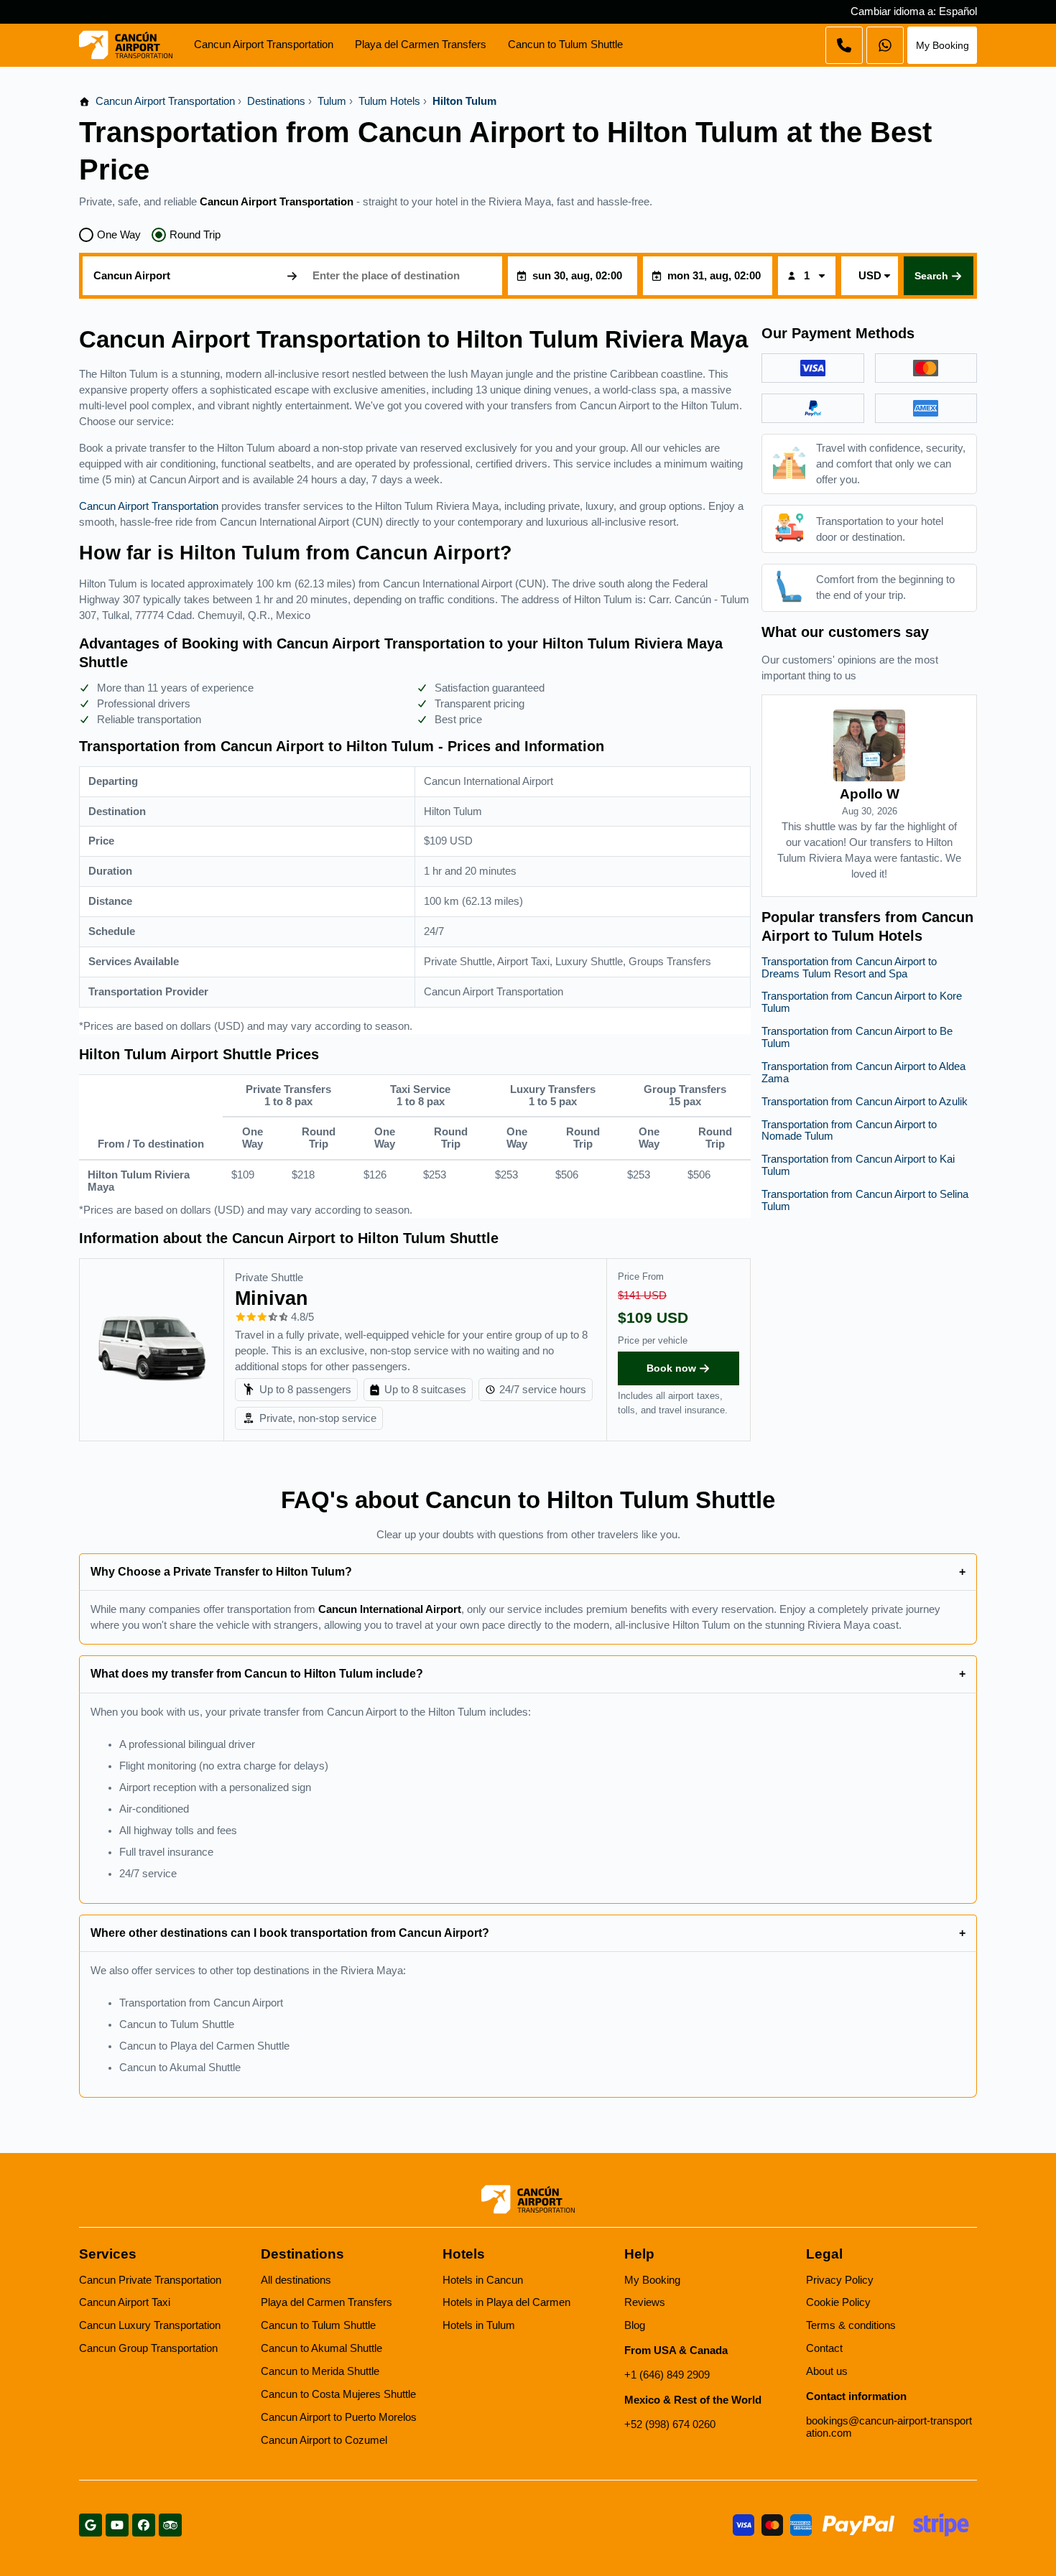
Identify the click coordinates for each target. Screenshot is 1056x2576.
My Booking (942, 45)
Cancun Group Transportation (148, 2348)
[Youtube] (117, 2525)
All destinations (296, 2280)
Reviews (645, 2302)
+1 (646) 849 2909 (667, 2375)
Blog (635, 2325)
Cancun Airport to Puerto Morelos (339, 2417)
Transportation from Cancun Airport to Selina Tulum (865, 1200)
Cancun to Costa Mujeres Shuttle (338, 2394)
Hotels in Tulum (479, 2325)
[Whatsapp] (844, 45)
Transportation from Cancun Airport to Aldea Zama (863, 1073)
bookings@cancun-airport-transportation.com (889, 2427)
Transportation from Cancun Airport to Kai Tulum (858, 1165)
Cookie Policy (838, 2302)
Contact (824, 2348)
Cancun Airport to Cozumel (324, 2440)
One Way (119, 235)
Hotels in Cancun (483, 2280)
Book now (671, 1368)
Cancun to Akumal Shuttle (321, 2348)
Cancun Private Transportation (150, 2280)
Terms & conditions (851, 2325)
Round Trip (195, 235)
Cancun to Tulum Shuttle (565, 45)
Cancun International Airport (390, 1609)
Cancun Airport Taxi (125, 2302)
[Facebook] (144, 2525)
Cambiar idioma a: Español (914, 11)
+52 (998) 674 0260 (670, 2424)
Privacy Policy (840, 2280)
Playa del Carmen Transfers (421, 45)
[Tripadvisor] (170, 2525)
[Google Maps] (91, 2525)
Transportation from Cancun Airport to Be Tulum (857, 1037)
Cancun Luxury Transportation (150, 2325)
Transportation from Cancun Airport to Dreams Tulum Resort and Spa (849, 968)
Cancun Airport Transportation (264, 45)
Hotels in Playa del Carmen (506, 2302)
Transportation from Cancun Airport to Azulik (865, 1102)
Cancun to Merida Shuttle (320, 2371)
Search (931, 276)
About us (827, 2371)
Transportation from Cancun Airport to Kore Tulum (862, 1002)
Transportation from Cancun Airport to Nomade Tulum (849, 1131)
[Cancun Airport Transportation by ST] (126, 45)
